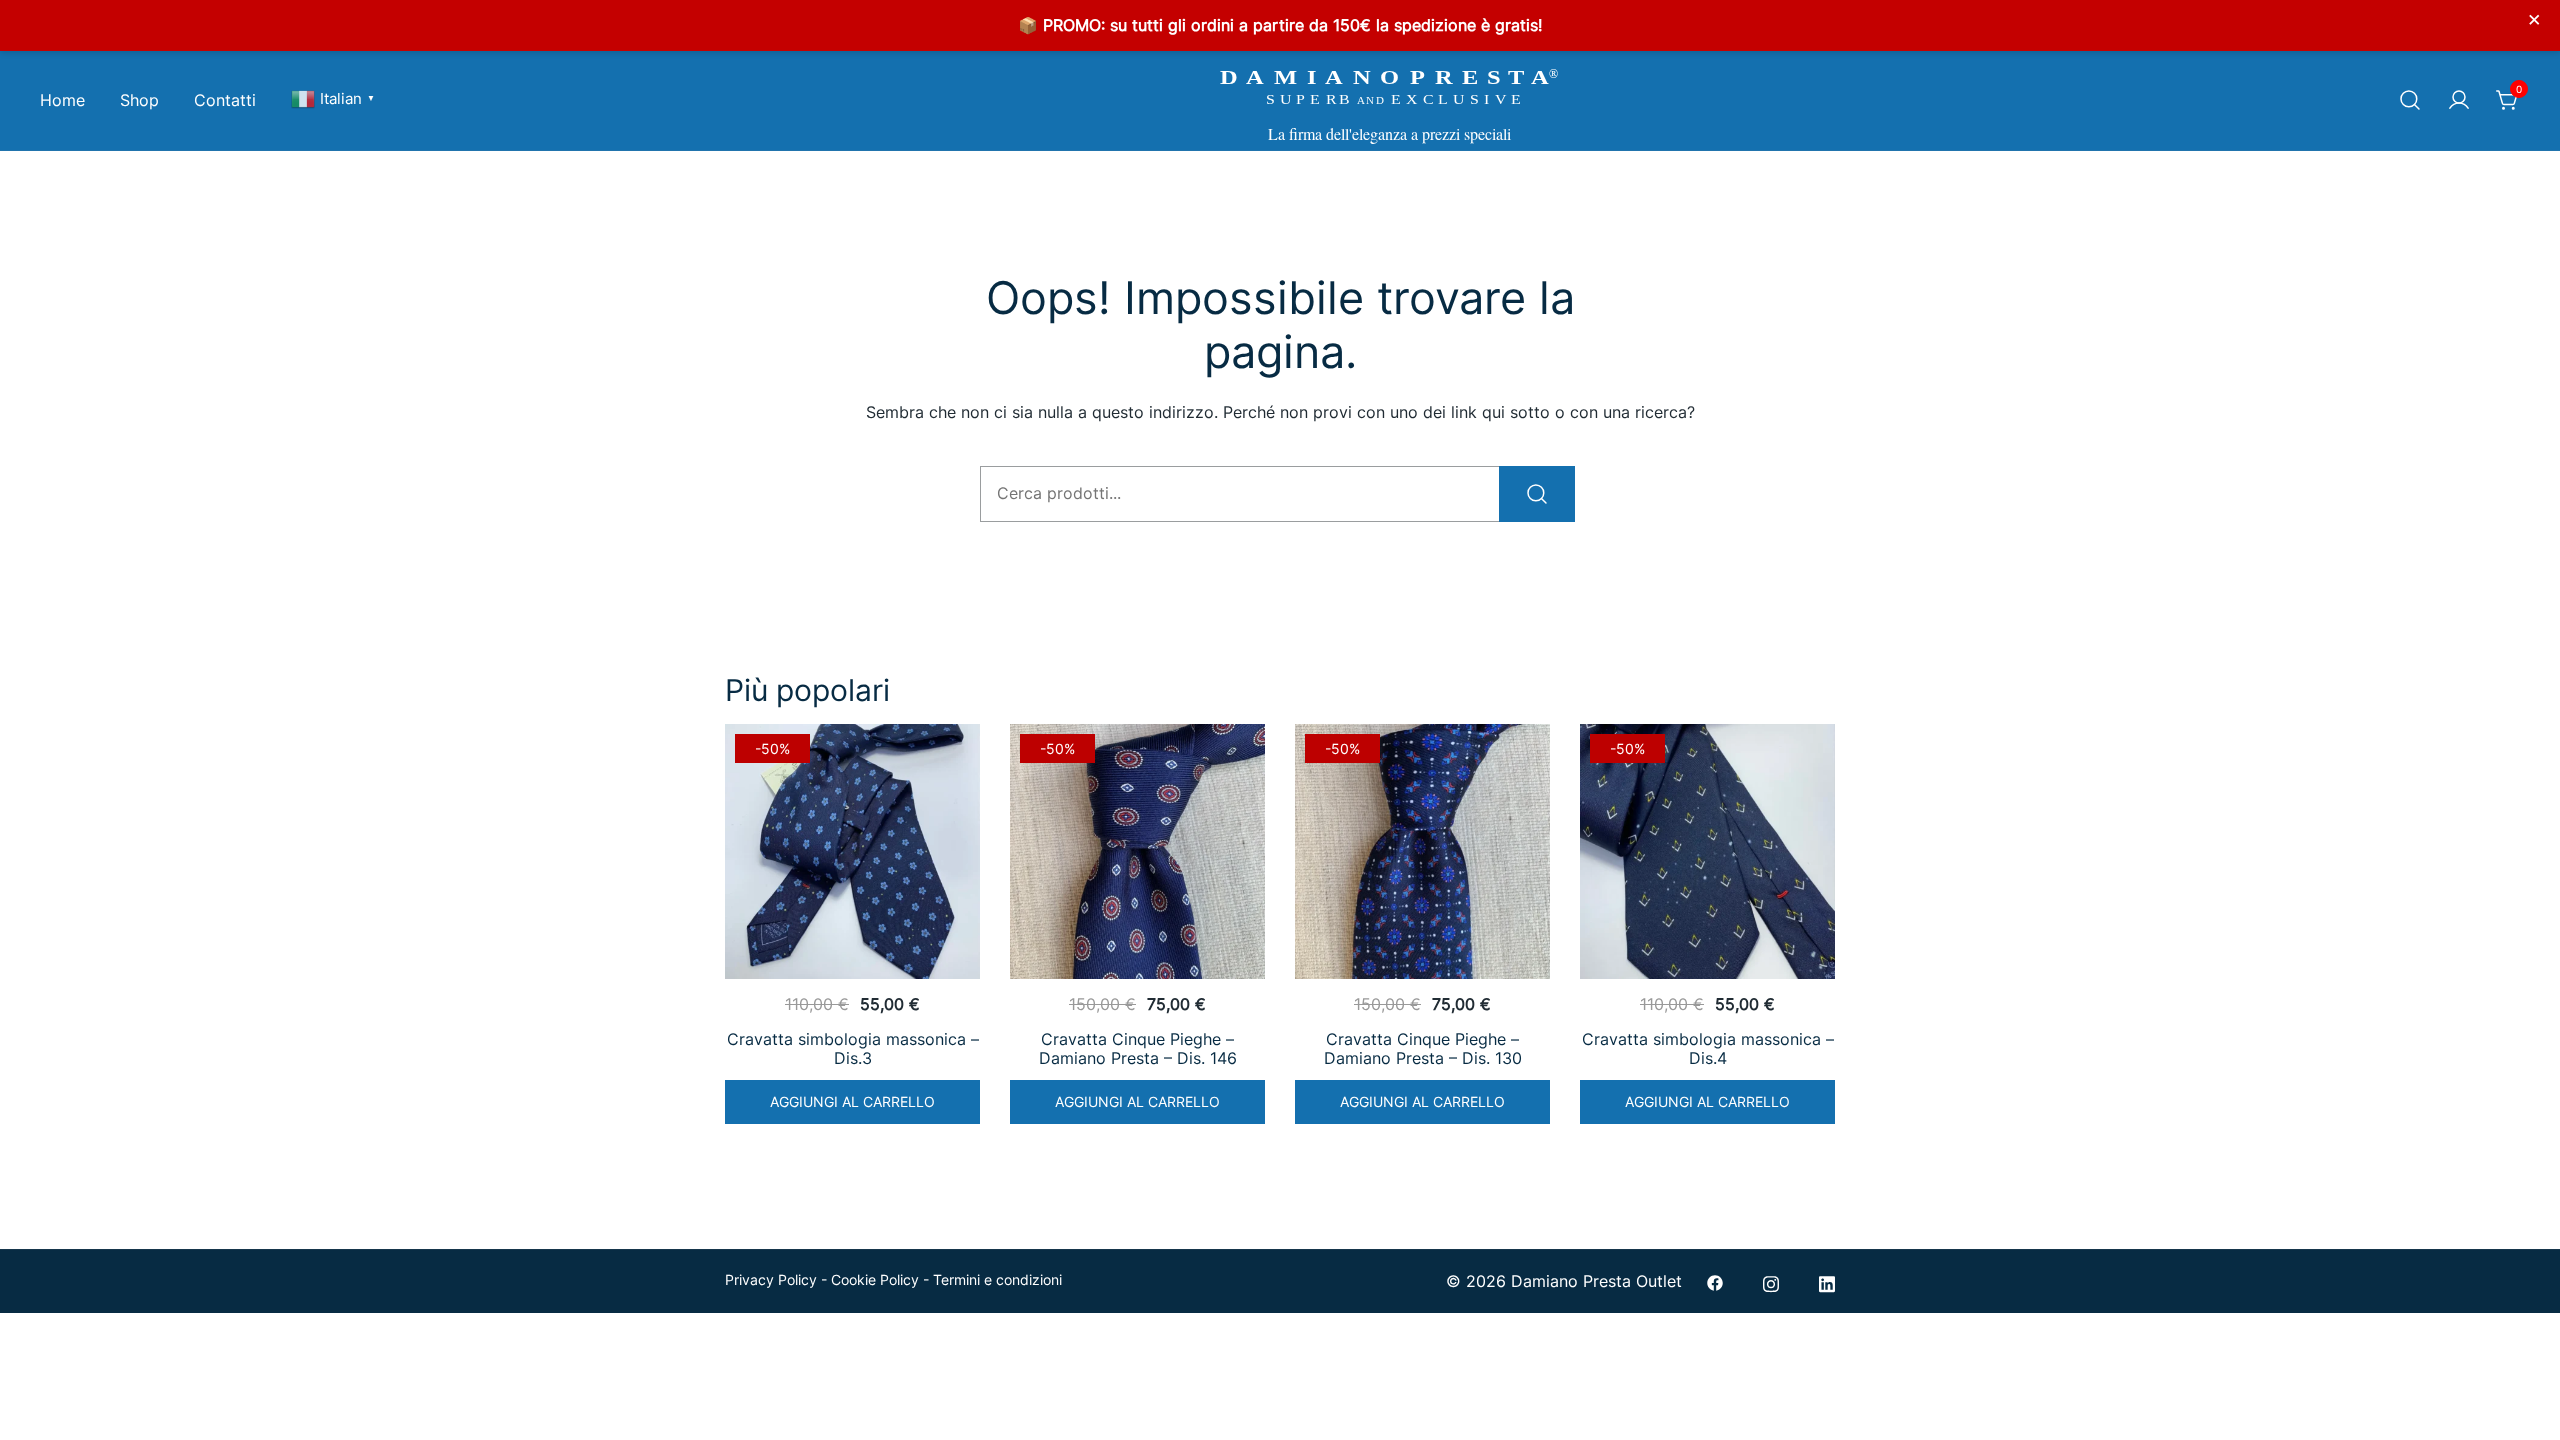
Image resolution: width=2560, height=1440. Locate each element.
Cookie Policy (875, 1279)
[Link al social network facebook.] (1715, 1281)
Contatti (225, 100)
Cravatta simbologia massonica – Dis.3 (853, 1048)
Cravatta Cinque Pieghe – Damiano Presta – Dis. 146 (1138, 1048)
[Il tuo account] (2459, 101)
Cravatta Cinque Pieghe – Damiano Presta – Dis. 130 (1423, 1048)
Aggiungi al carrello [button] (852, 1101)
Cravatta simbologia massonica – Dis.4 (1708, 1048)
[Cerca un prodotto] (2410, 101)
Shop (139, 100)
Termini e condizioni (997, 1279)
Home (62, 100)
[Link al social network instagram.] (1771, 1281)
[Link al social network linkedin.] (1827, 1281)
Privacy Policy (771, 1279)
